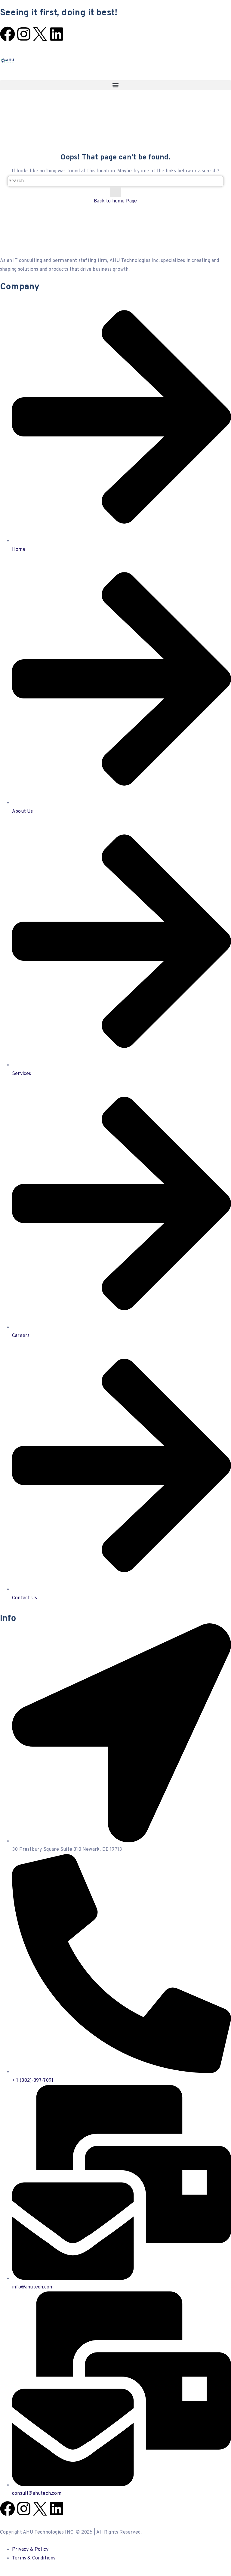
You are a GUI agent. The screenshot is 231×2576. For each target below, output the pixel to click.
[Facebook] (8, 34)
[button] (115, 85)
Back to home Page (115, 201)
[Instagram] (24, 34)
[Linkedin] (57, 34)
